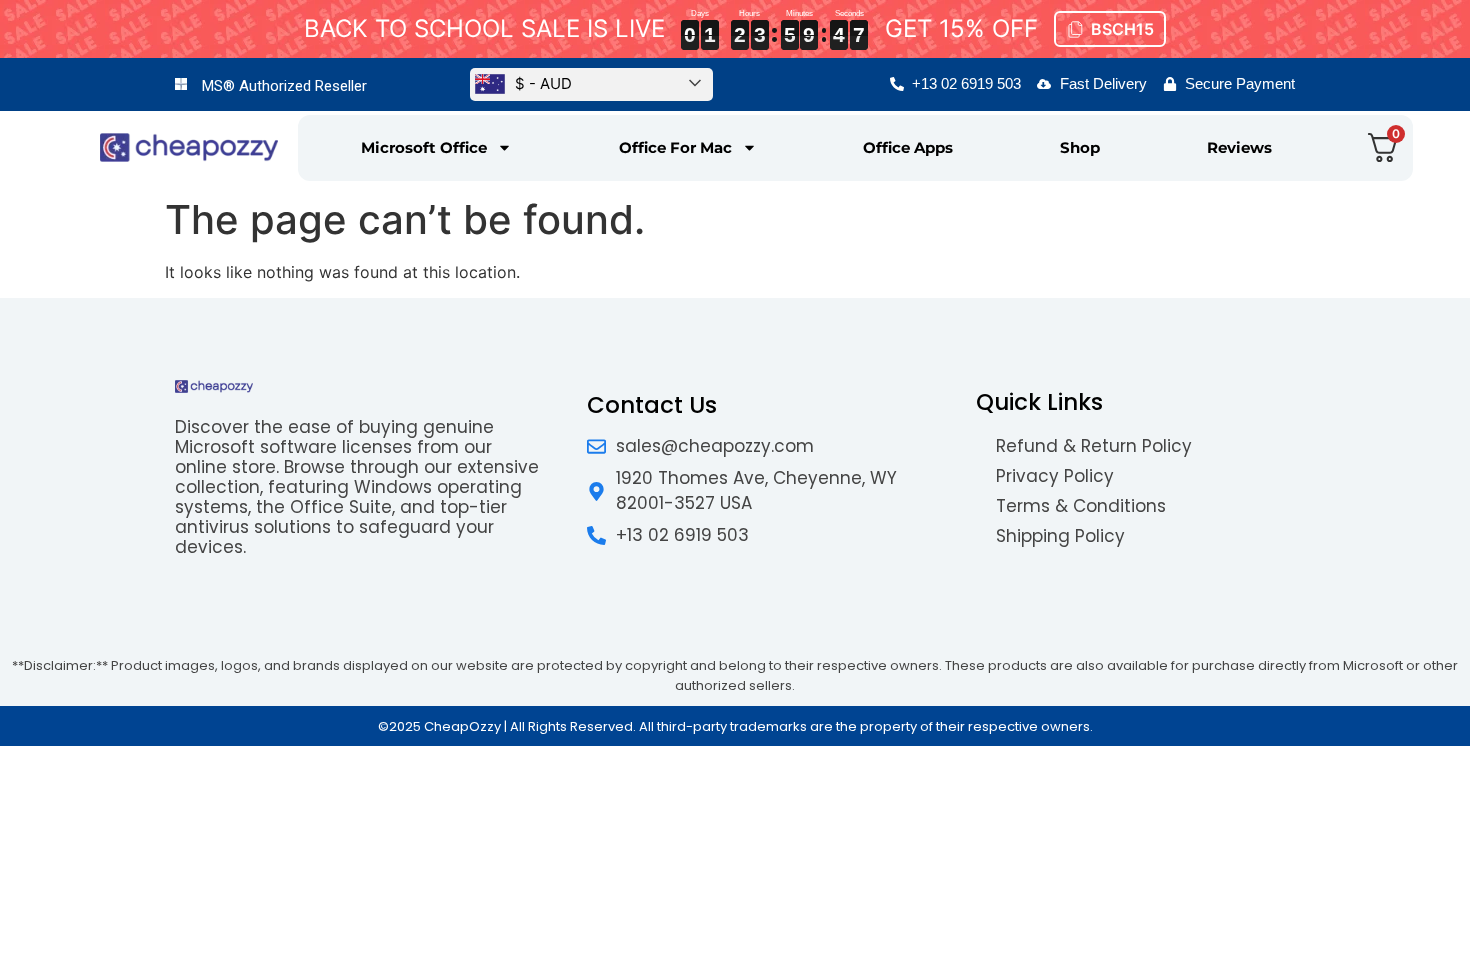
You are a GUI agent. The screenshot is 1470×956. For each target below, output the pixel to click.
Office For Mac (675, 147)
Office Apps (908, 147)
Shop (1080, 147)
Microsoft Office (424, 147)
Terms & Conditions (1081, 506)
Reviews (1239, 147)
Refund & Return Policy (1094, 446)
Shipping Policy (1060, 536)
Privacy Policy (1055, 476)
